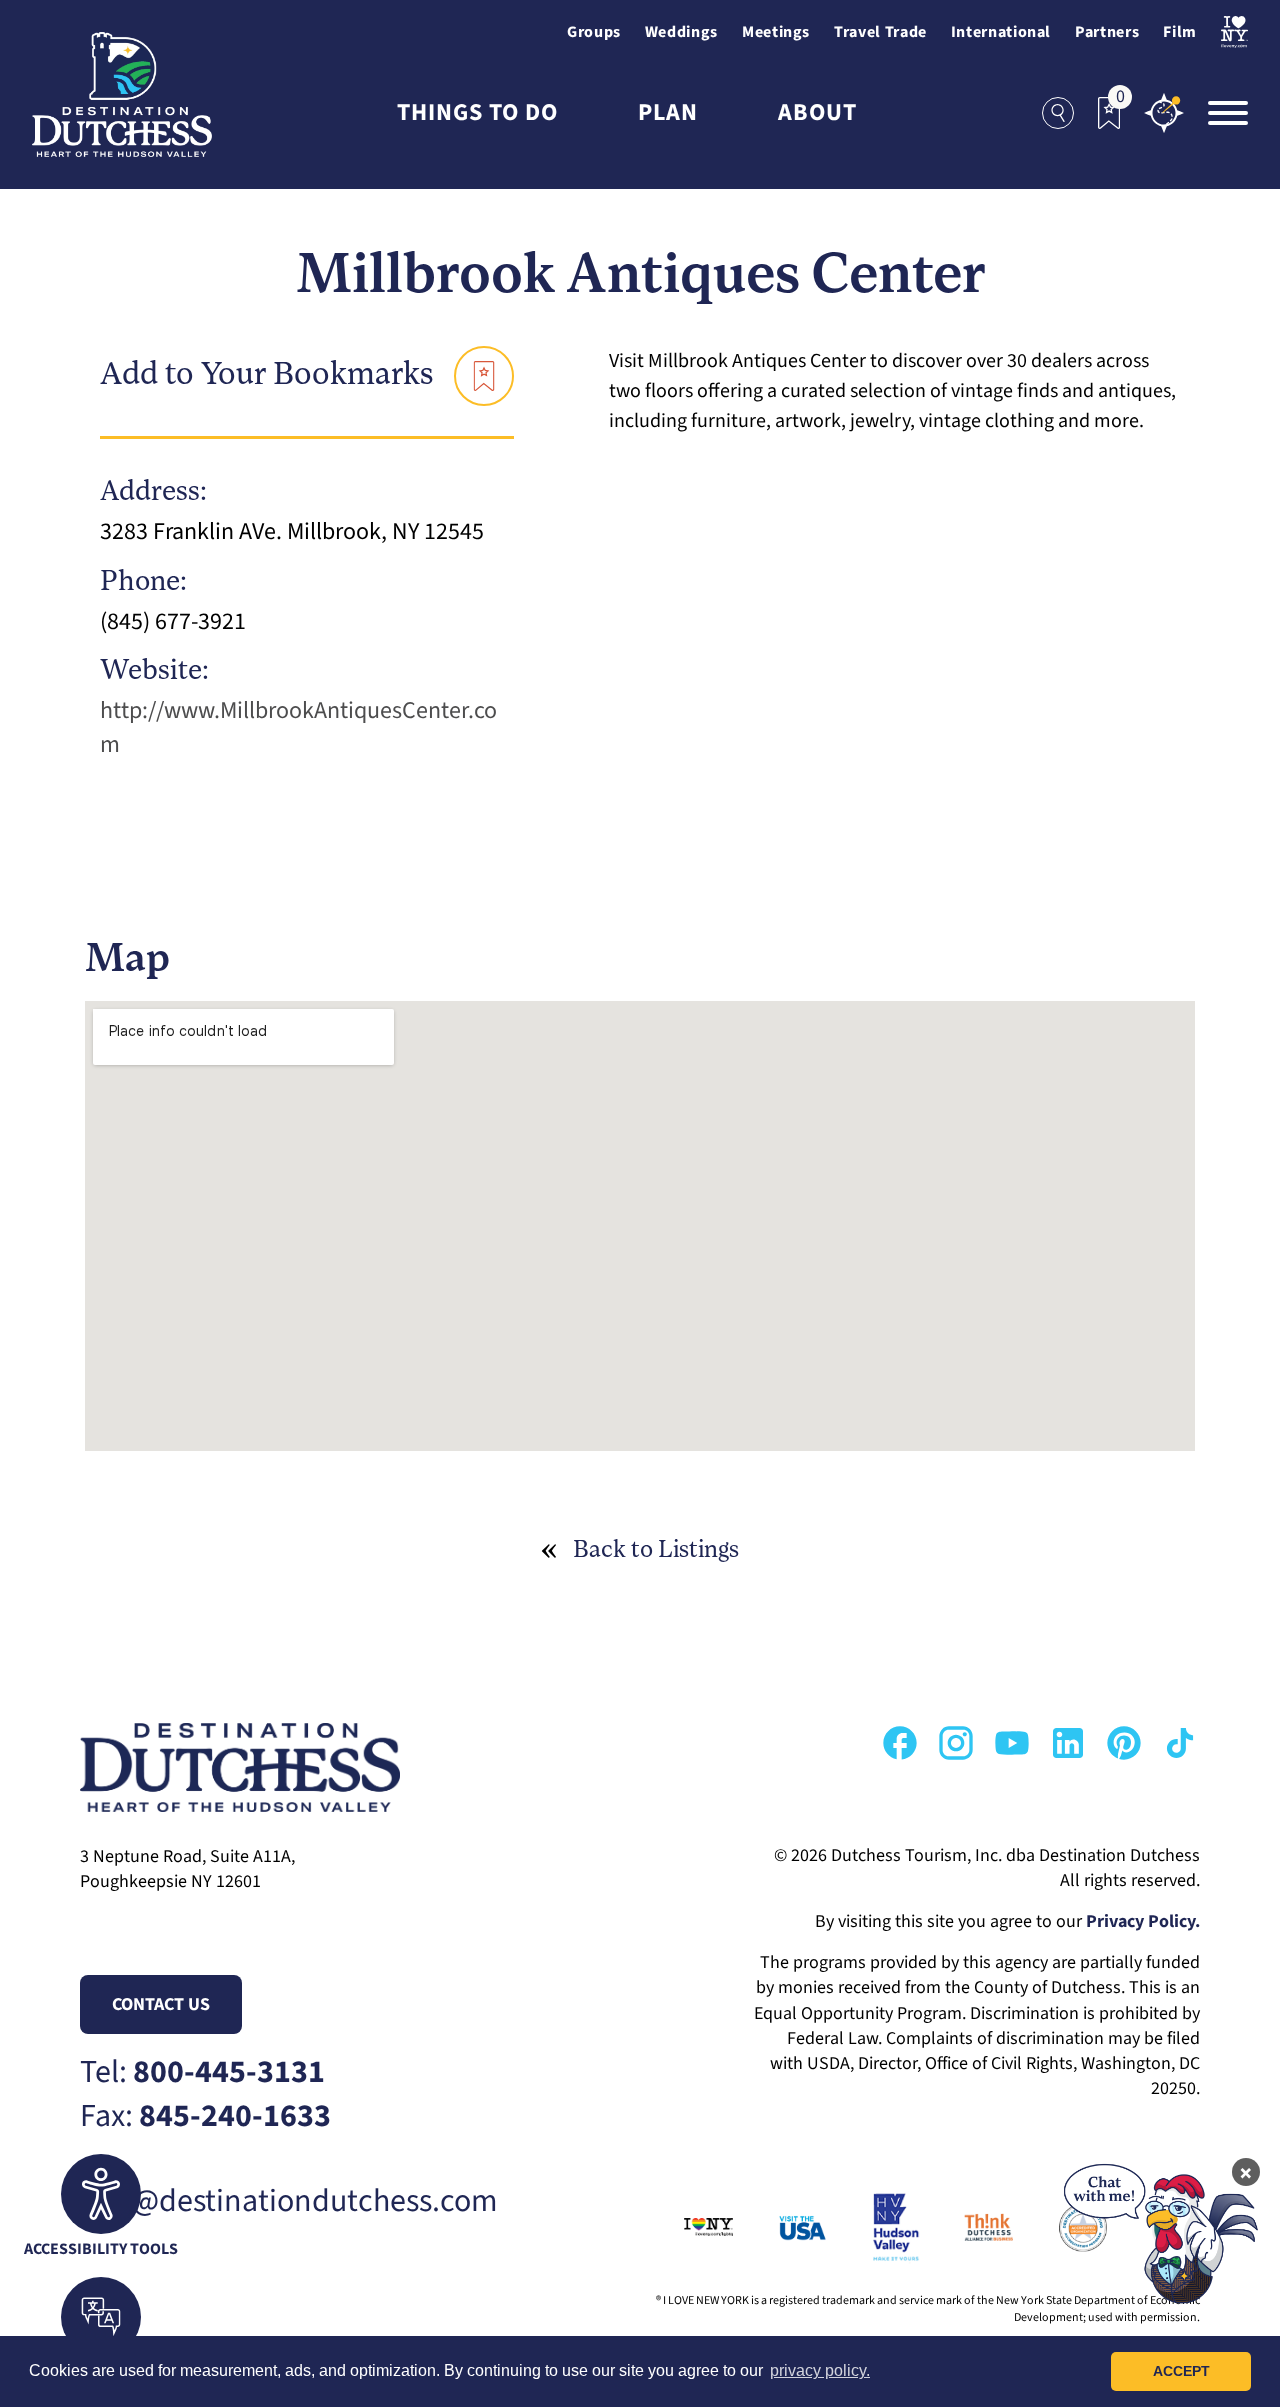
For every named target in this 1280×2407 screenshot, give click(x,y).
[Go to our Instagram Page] (956, 1743)
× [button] (1246, 2172)
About (817, 113)
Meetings (776, 32)
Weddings (681, 32)
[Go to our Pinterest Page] (1124, 1743)
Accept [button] (1181, 2371)
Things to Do (477, 113)
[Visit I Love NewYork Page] (1234, 32)
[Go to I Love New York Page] (686, 2227)
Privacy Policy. (1143, 1921)
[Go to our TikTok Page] (1180, 1743)
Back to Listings (656, 1551)
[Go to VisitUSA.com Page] (779, 2227)
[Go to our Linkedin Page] (1068, 1743)
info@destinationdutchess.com (289, 2201)
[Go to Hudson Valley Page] (873, 2227)
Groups (594, 32)
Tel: (202, 2072)
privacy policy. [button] (820, 2370)
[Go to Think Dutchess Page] (966, 2227)
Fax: (205, 2116)
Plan (668, 113)
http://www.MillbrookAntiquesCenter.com (298, 727)
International (1001, 32)
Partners (1107, 32)
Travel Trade (880, 32)
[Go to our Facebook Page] (900, 1743)
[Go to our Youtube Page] (1012, 1743)
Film (1180, 32)
